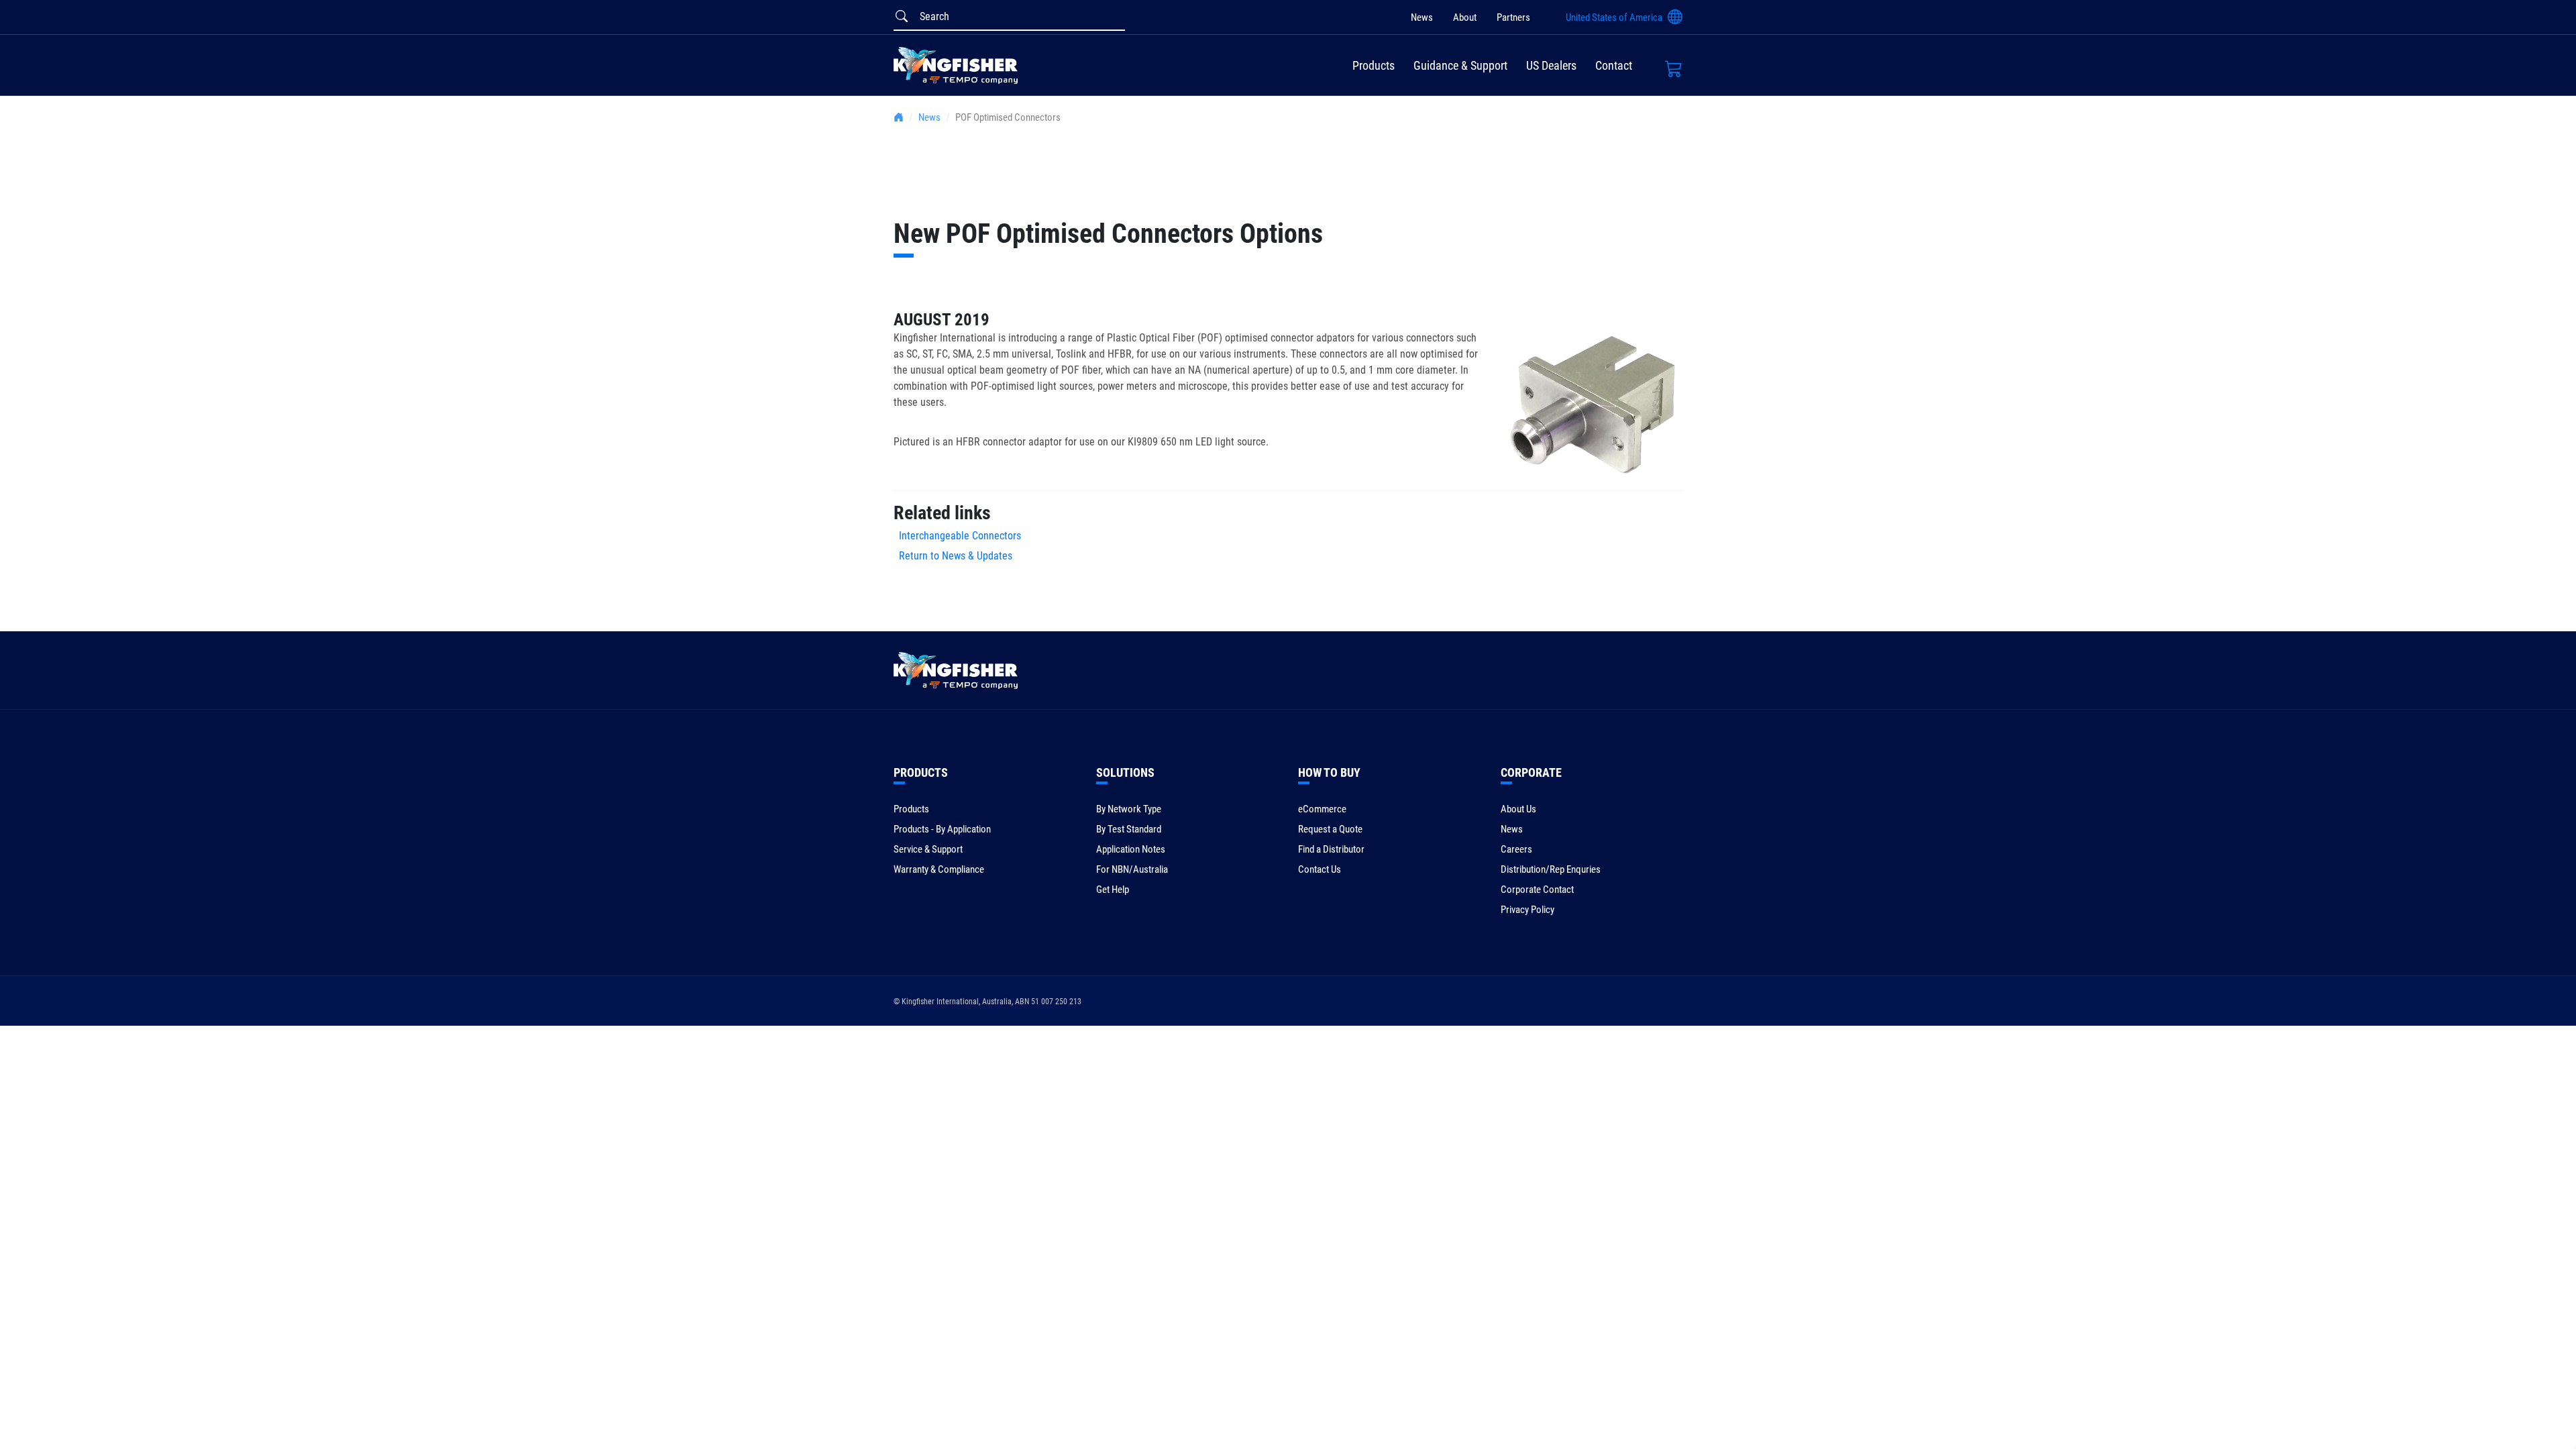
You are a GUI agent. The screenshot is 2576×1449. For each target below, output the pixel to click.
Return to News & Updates (956, 556)
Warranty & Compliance (939, 869)
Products (1374, 65)
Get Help (1113, 890)
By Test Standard (1129, 829)
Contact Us (1320, 869)
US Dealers (1551, 65)
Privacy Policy (1527, 910)
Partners (1513, 17)
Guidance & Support (1460, 65)
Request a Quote (1330, 829)
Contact (1614, 65)
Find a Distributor (1331, 849)
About (1465, 17)
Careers (1516, 849)
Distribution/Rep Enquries (1551, 869)
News (1422, 17)
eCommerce (1322, 809)
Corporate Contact (1537, 890)
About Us (1518, 809)
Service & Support (928, 849)
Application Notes (1131, 849)
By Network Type (1129, 809)
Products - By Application (942, 829)
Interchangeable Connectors (957, 536)
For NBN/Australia (1132, 869)
